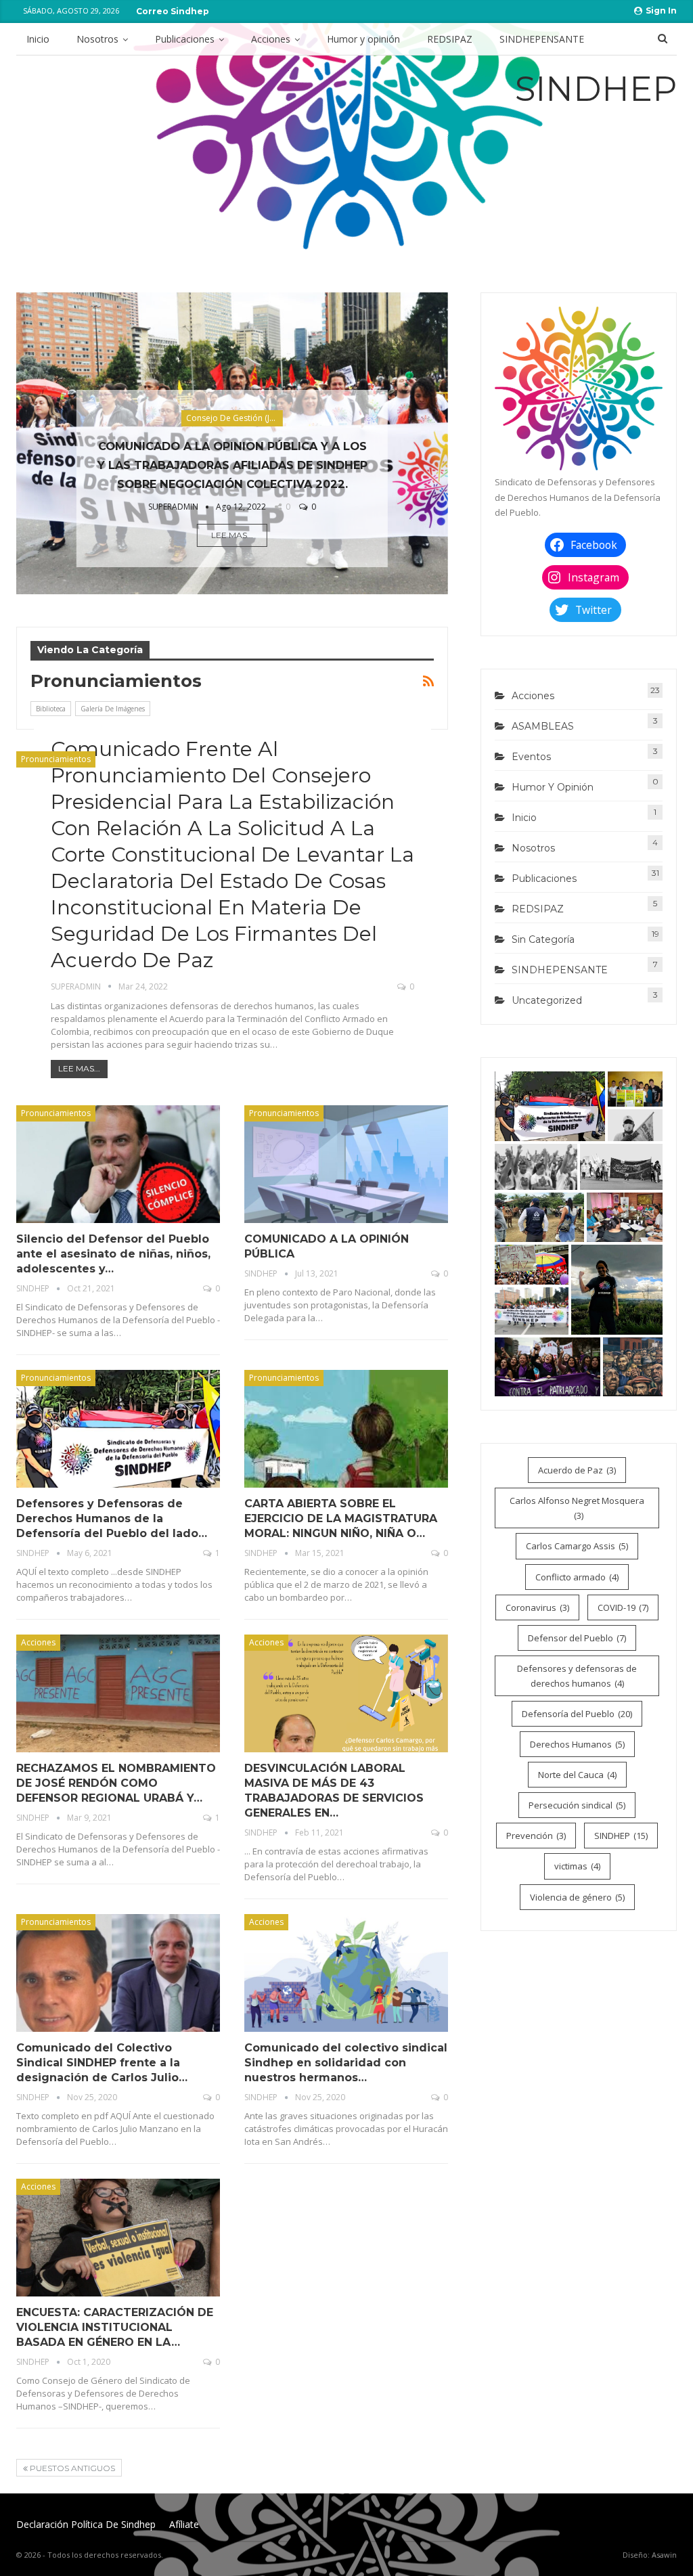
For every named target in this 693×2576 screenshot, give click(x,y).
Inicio (38, 39)
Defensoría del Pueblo (577, 1714)
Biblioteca (51, 709)
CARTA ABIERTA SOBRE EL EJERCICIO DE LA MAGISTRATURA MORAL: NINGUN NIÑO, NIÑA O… (341, 1518)
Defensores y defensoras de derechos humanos (577, 1676)
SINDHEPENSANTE (542, 39)
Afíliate (184, 2524)
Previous (23, 432)
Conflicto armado (577, 1577)
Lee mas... (232, 535)
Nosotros (97, 39)
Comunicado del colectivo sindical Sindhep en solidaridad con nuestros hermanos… (346, 2063)
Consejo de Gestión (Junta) (234, 418)
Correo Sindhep (173, 11)
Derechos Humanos (577, 1744)
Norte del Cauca (577, 1775)
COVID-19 (623, 1607)
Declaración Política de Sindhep (86, 2524)
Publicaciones (185, 39)
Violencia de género (577, 1897)
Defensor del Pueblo (577, 1638)
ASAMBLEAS (543, 726)
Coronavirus (537, 1607)
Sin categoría (543, 939)
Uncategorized (547, 1000)
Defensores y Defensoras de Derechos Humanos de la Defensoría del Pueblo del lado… (112, 1518)
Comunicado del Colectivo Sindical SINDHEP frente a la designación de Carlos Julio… (102, 2063)
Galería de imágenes (113, 709)
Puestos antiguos (71, 2468)
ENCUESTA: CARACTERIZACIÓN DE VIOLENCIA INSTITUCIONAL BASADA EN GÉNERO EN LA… (115, 2327)
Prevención (536, 1836)
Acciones (271, 39)
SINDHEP (621, 1836)
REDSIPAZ (450, 39)
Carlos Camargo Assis (577, 1546)
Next (441, 432)
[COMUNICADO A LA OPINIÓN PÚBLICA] (346, 1164)
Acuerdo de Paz (577, 1470)
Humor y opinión (363, 39)
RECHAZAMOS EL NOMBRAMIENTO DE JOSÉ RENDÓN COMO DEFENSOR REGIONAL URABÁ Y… (116, 1783)
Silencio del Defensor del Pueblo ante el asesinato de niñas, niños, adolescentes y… (113, 1254)
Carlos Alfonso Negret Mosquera (577, 1508)
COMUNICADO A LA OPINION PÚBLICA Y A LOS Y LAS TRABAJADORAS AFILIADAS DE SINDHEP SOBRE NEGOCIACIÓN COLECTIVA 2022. (232, 465)
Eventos (531, 757)
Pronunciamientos (56, 759)
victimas (577, 1866)
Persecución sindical (577, 1805)
